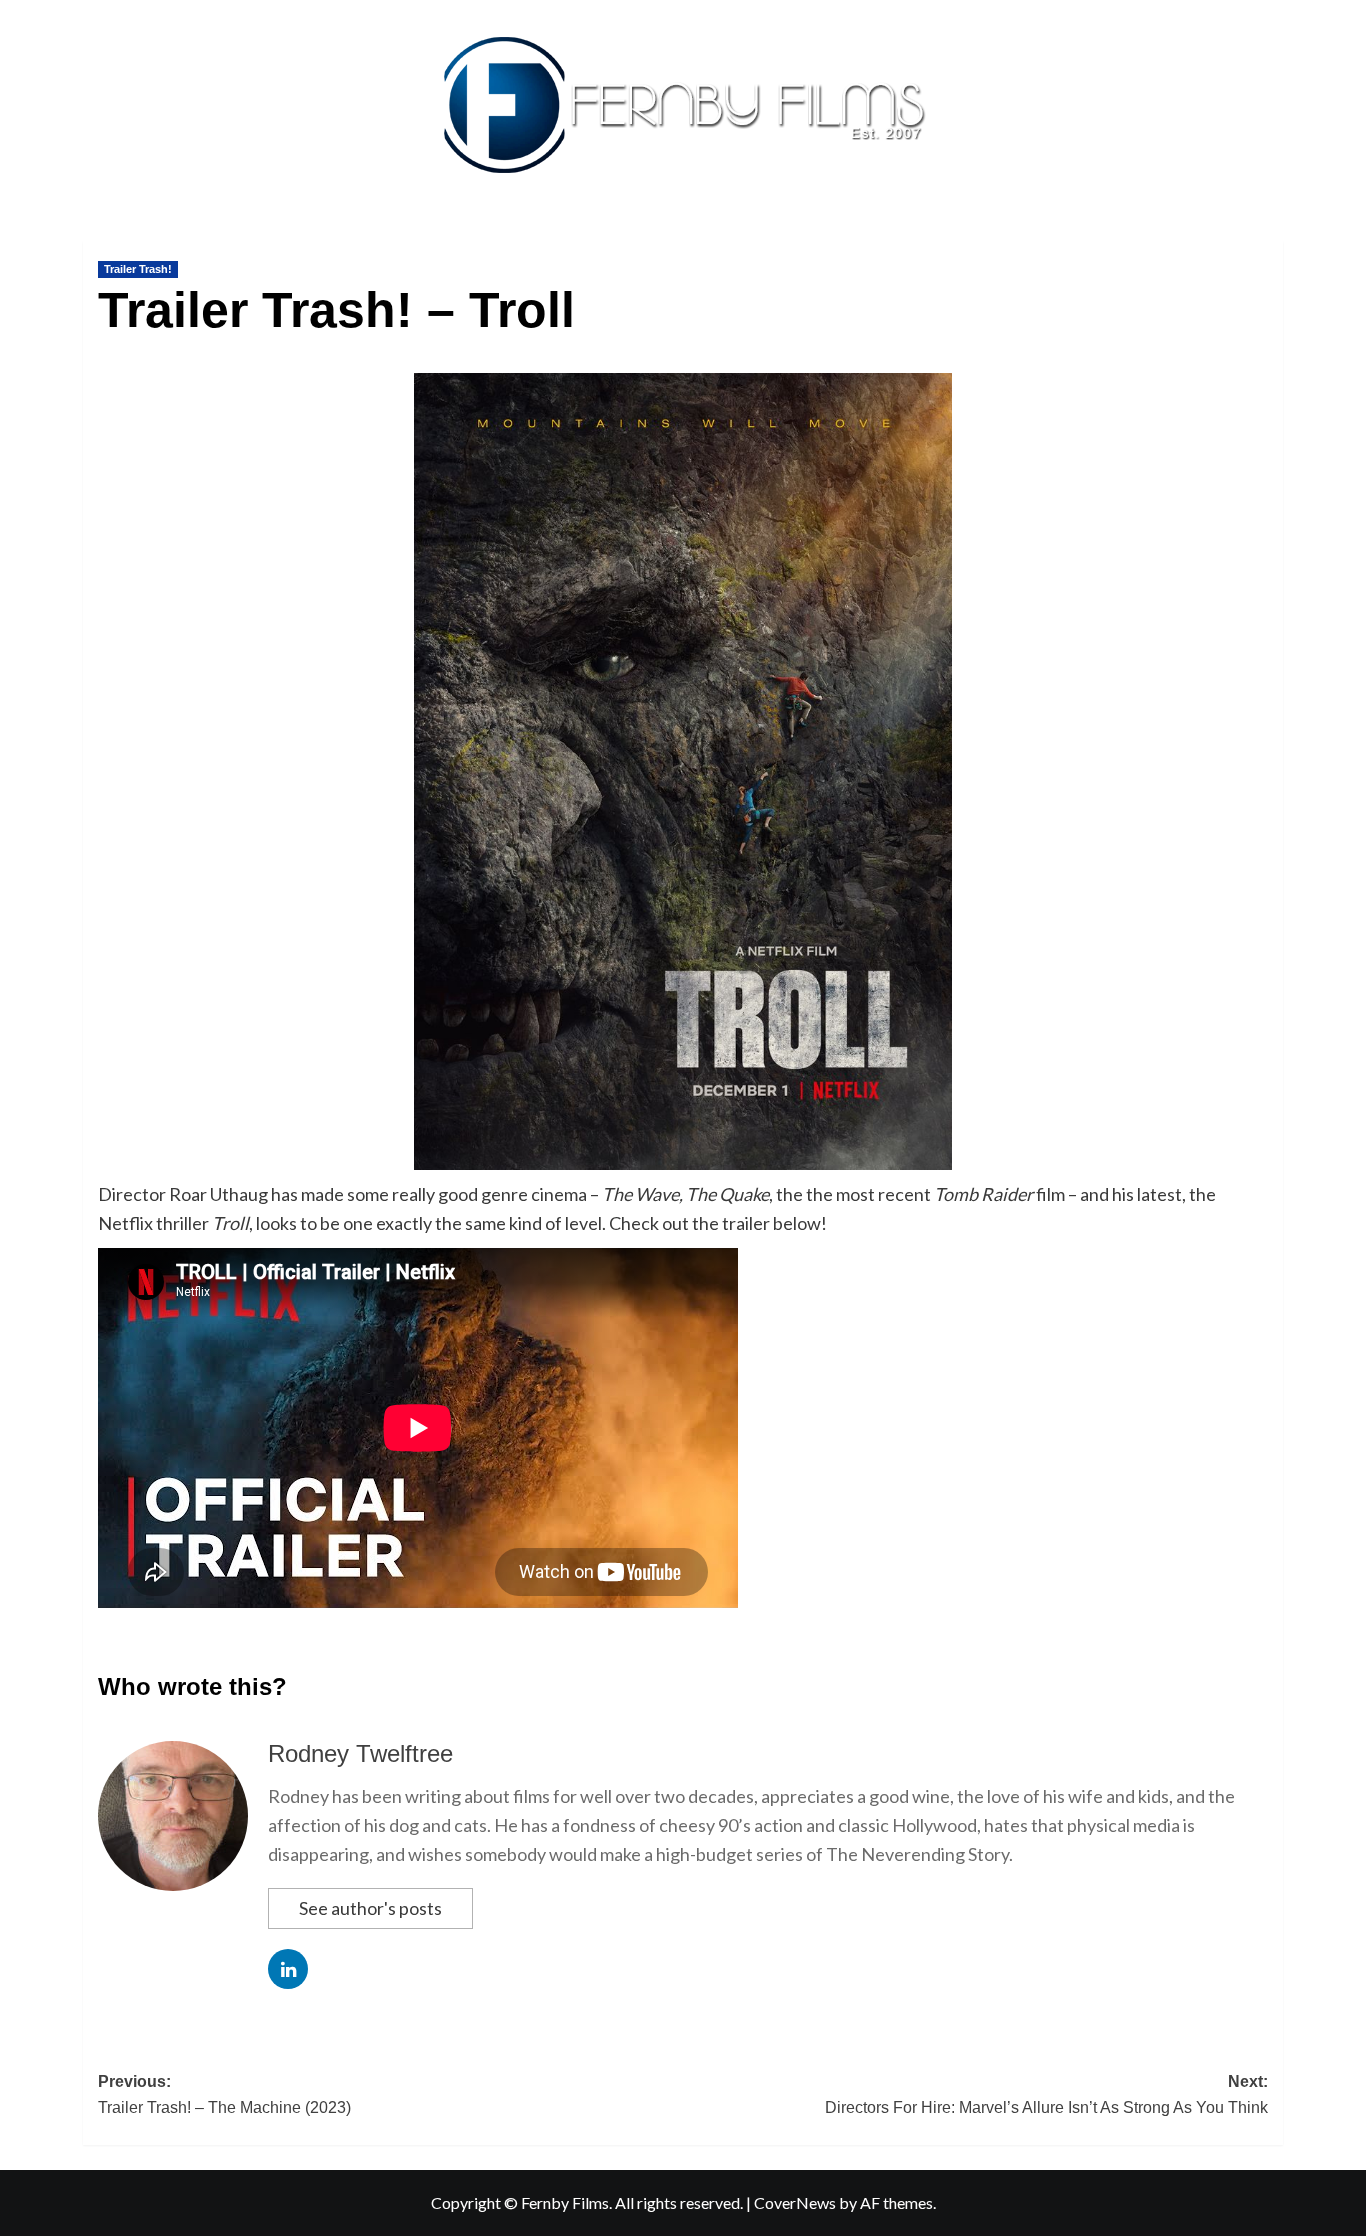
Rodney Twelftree (360, 1753)
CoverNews (795, 2202)
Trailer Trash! (138, 269)
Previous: (224, 2094)
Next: (1046, 2094)
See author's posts (370, 1908)
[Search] (1270, 236)
